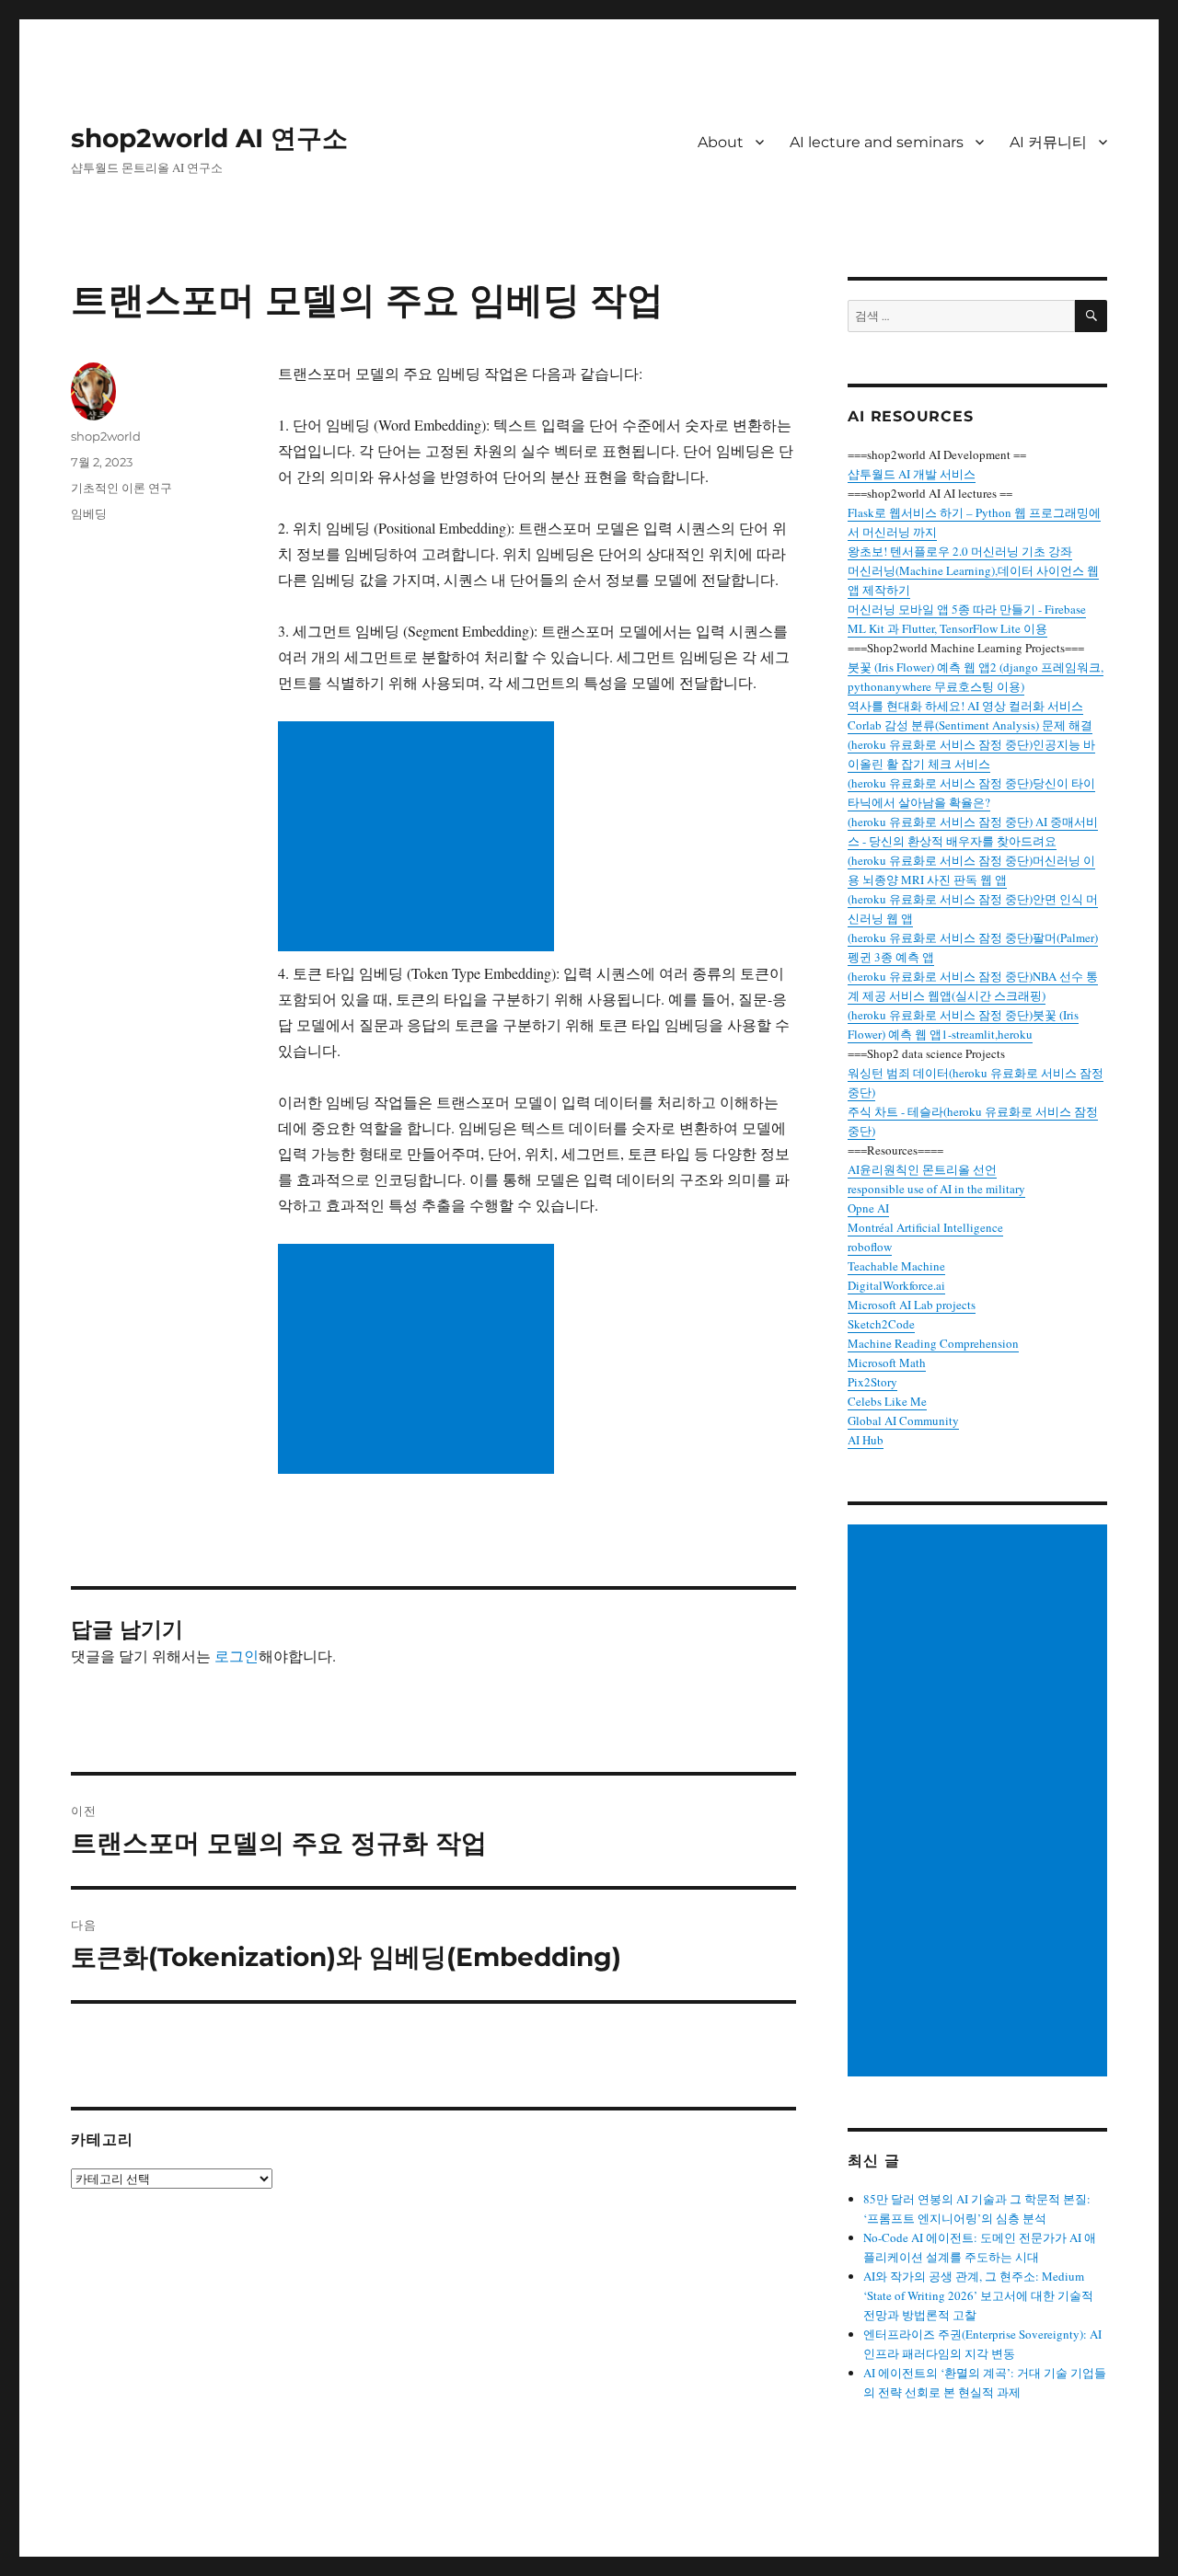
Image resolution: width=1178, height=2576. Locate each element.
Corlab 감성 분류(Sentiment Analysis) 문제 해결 (970, 725)
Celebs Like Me (887, 1401)
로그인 (237, 1656)
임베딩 (89, 513)
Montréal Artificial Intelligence (925, 1227)
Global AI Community (903, 1420)
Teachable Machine (896, 1266)
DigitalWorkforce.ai (896, 1285)
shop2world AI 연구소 (209, 138)
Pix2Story (872, 1382)
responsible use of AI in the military (936, 1189)
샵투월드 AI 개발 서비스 (912, 474)
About (721, 142)
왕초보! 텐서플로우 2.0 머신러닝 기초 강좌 (960, 551)
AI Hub (866, 1440)
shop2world (106, 436)
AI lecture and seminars (877, 142)
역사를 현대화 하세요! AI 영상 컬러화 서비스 (965, 706)
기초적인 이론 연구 (121, 488)
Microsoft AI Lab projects (912, 1305)
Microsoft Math (887, 1363)
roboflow (870, 1247)
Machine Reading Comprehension (933, 1343)
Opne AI (868, 1208)
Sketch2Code (881, 1324)
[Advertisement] (420, 838)
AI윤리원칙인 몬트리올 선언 (922, 1169)
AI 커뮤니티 (1048, 142)
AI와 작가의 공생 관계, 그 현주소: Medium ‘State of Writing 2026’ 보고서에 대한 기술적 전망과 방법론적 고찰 (978, 2295)
